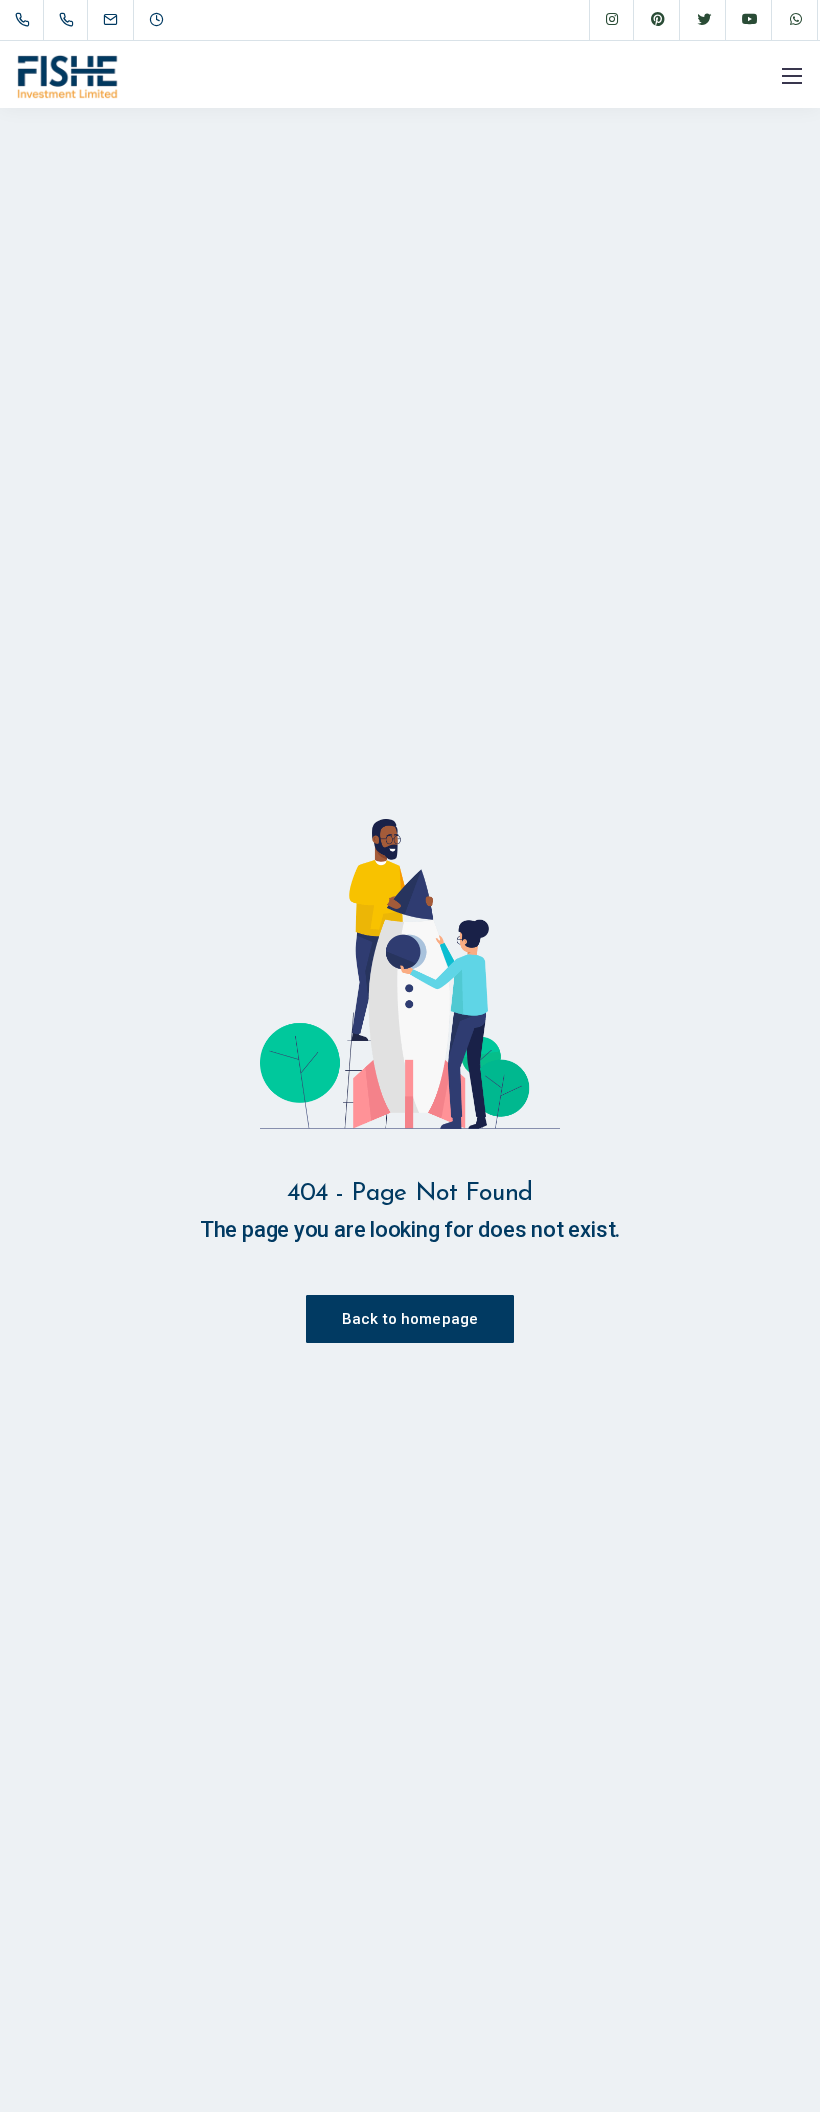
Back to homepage (410, 1319)
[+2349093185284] (70, 20)
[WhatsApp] (796, 20)
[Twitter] (704, 20)
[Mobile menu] (792, 76)
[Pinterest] (658, 20)
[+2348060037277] (26, 20)
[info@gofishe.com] (123, 19)
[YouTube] (750, 20)
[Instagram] (612, 20)
